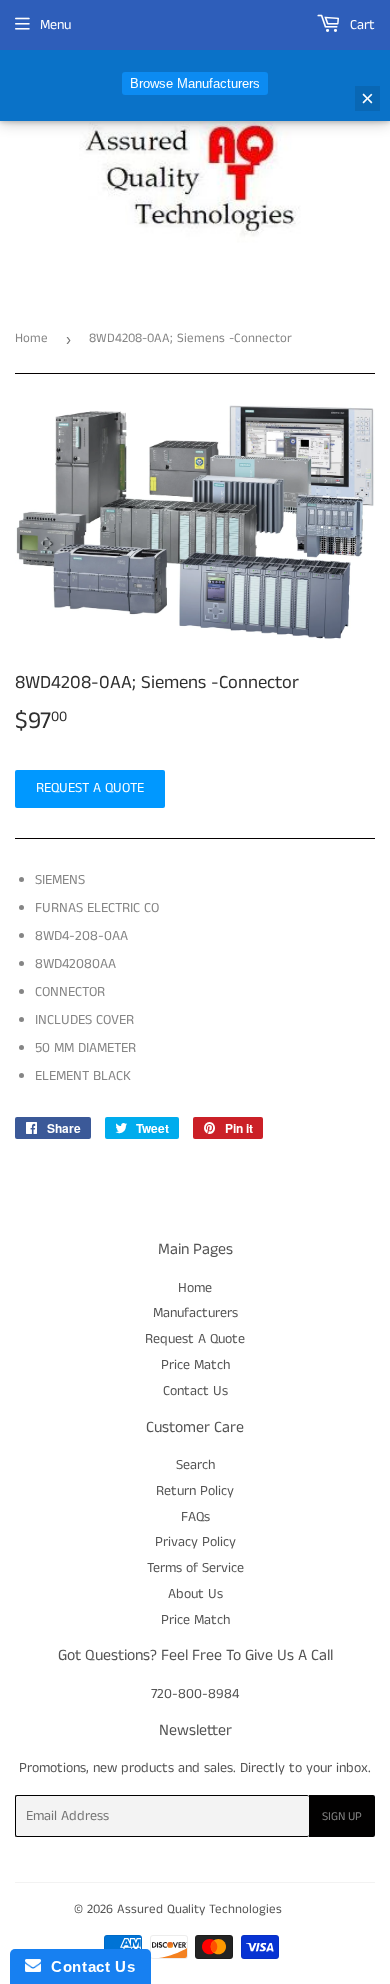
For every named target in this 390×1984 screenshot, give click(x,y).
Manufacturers (195, 1313)
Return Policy (195, 1491)
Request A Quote (195, 1339)
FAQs (195, 1517)
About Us (195, 1594)
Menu (55, 25)
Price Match (195, 1365)
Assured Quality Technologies (199, 1909)
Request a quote (90, 788)
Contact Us (195, 1391)
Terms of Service (195, 1568)
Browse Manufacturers (195, 83)
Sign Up (342, 1816)
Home (31, 338)
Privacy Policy (195, 1542)
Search (195, 1465)
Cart (360, 25)
